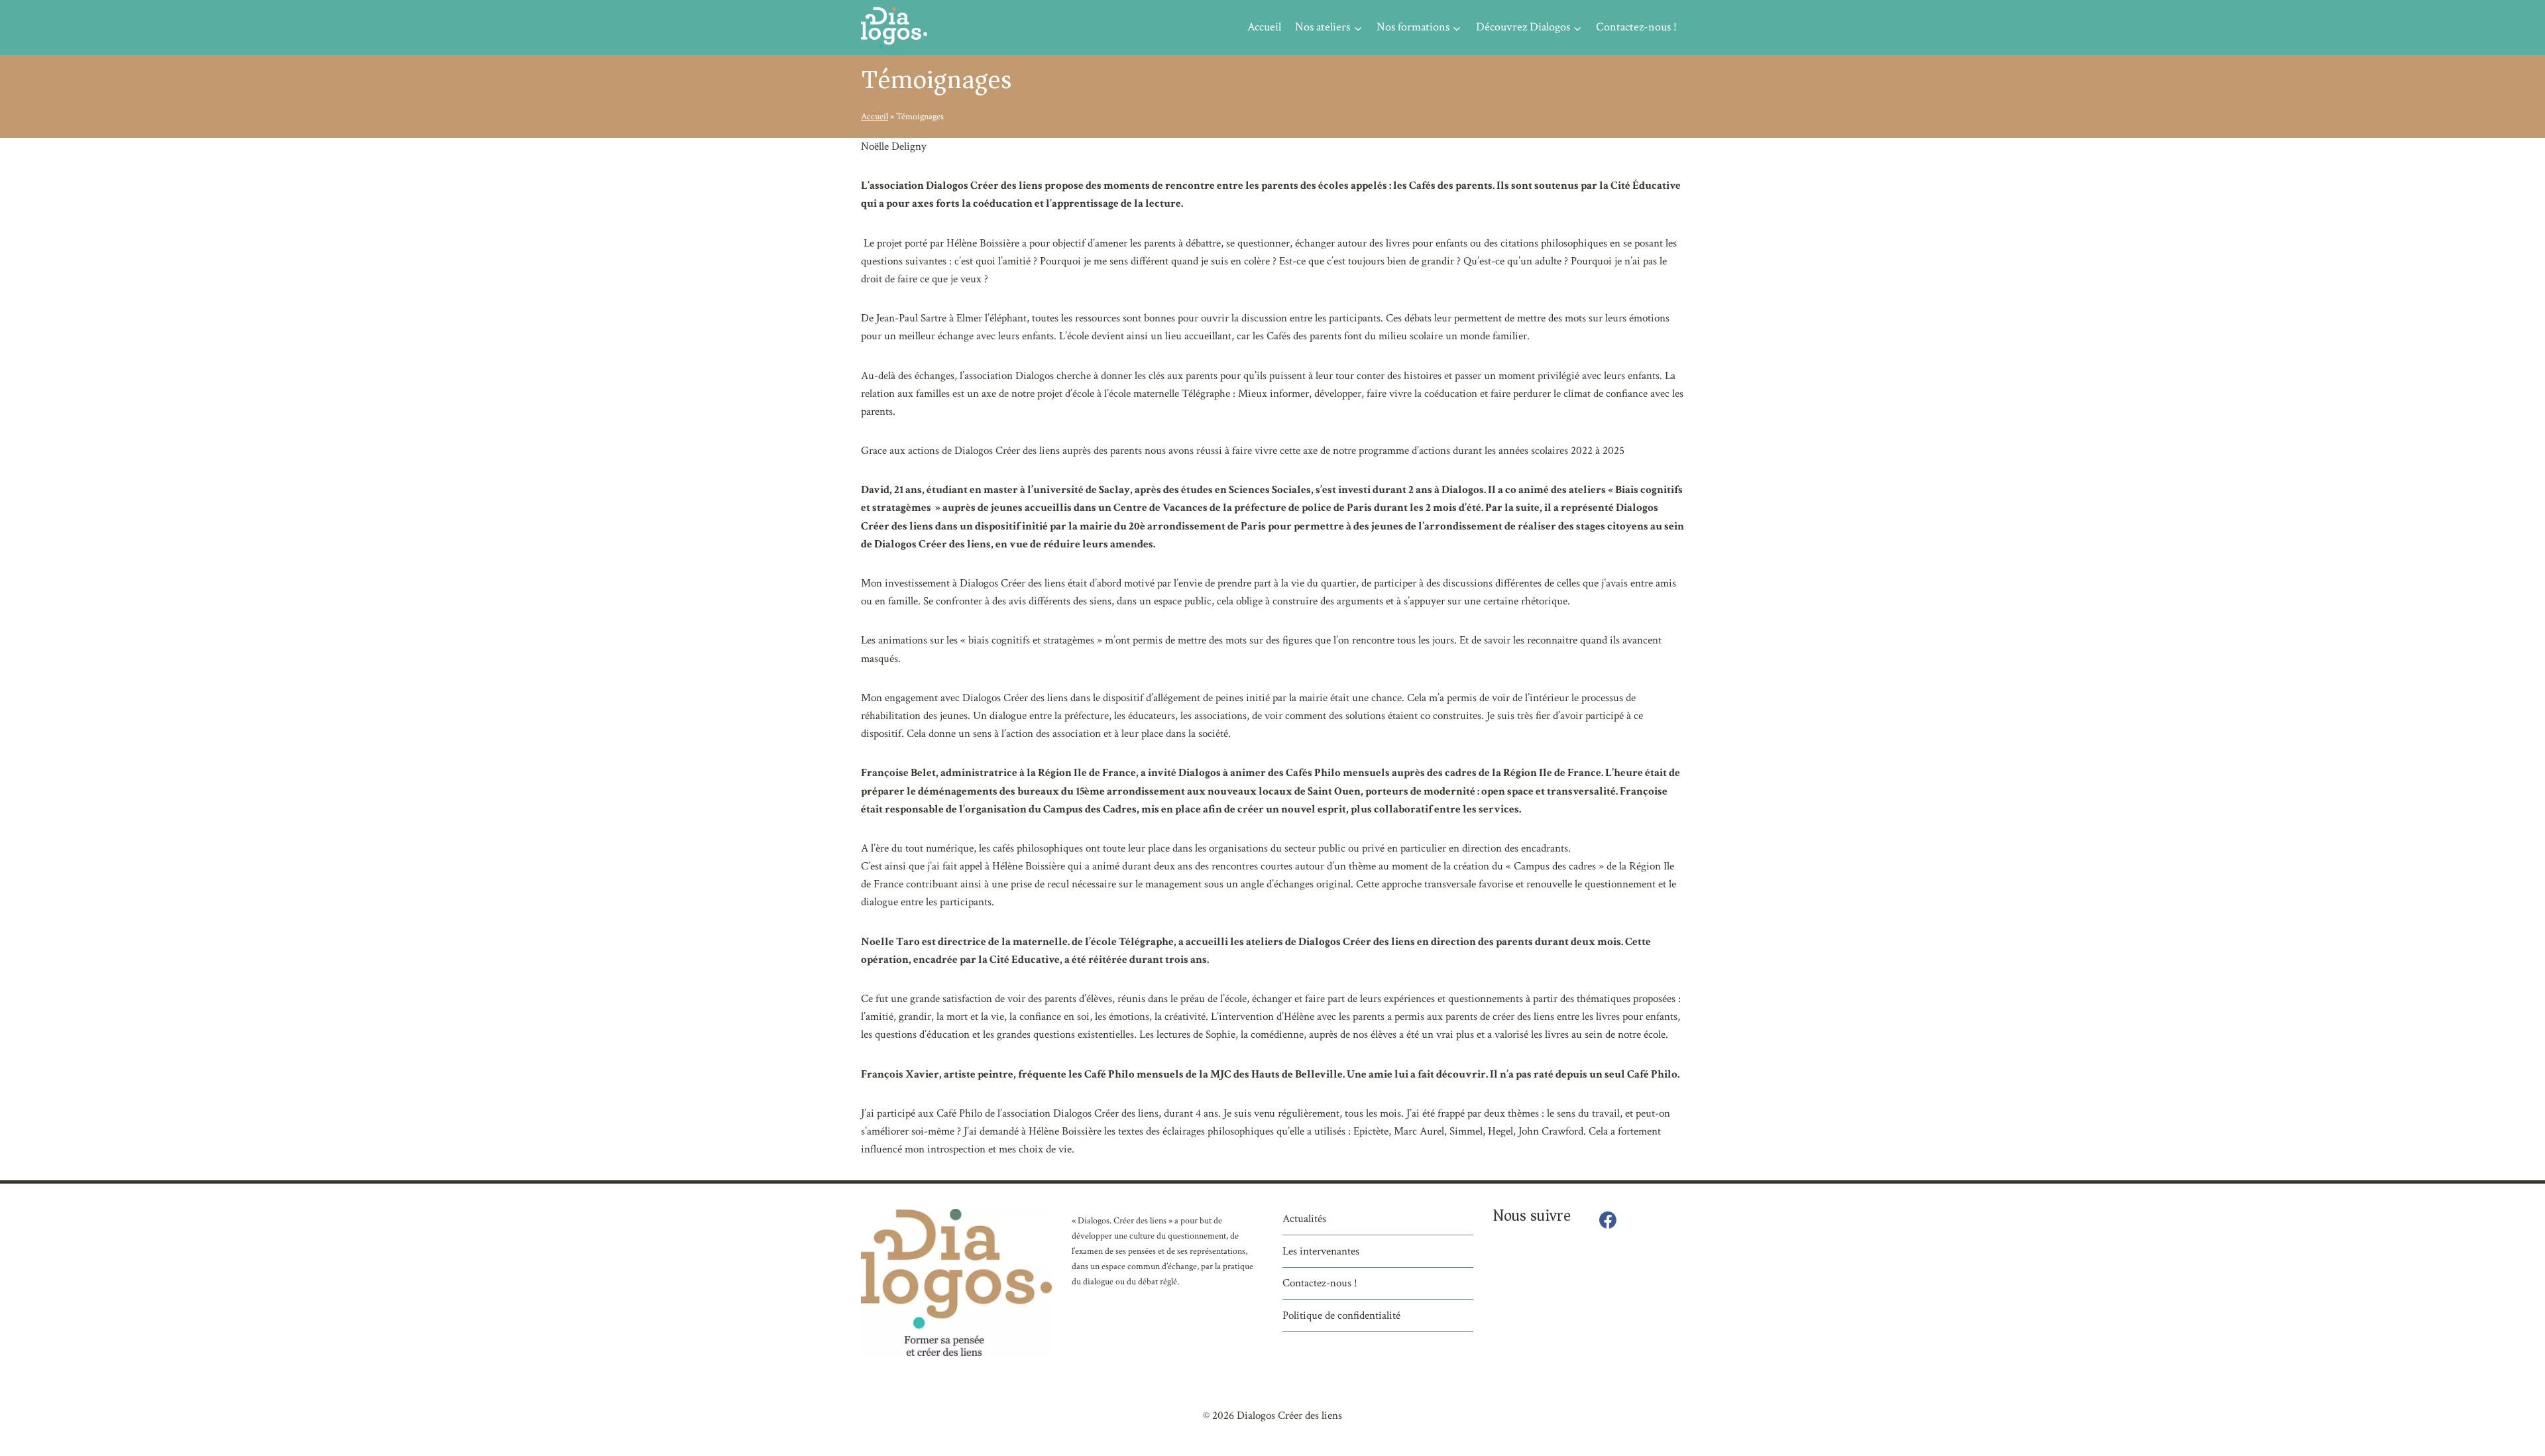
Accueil (1264, 27)
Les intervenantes (1321, 1251)
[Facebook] (1608, 1221)
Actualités (1304, 1219)
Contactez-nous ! (1636, 27)
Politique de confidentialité (1341, 1316)
